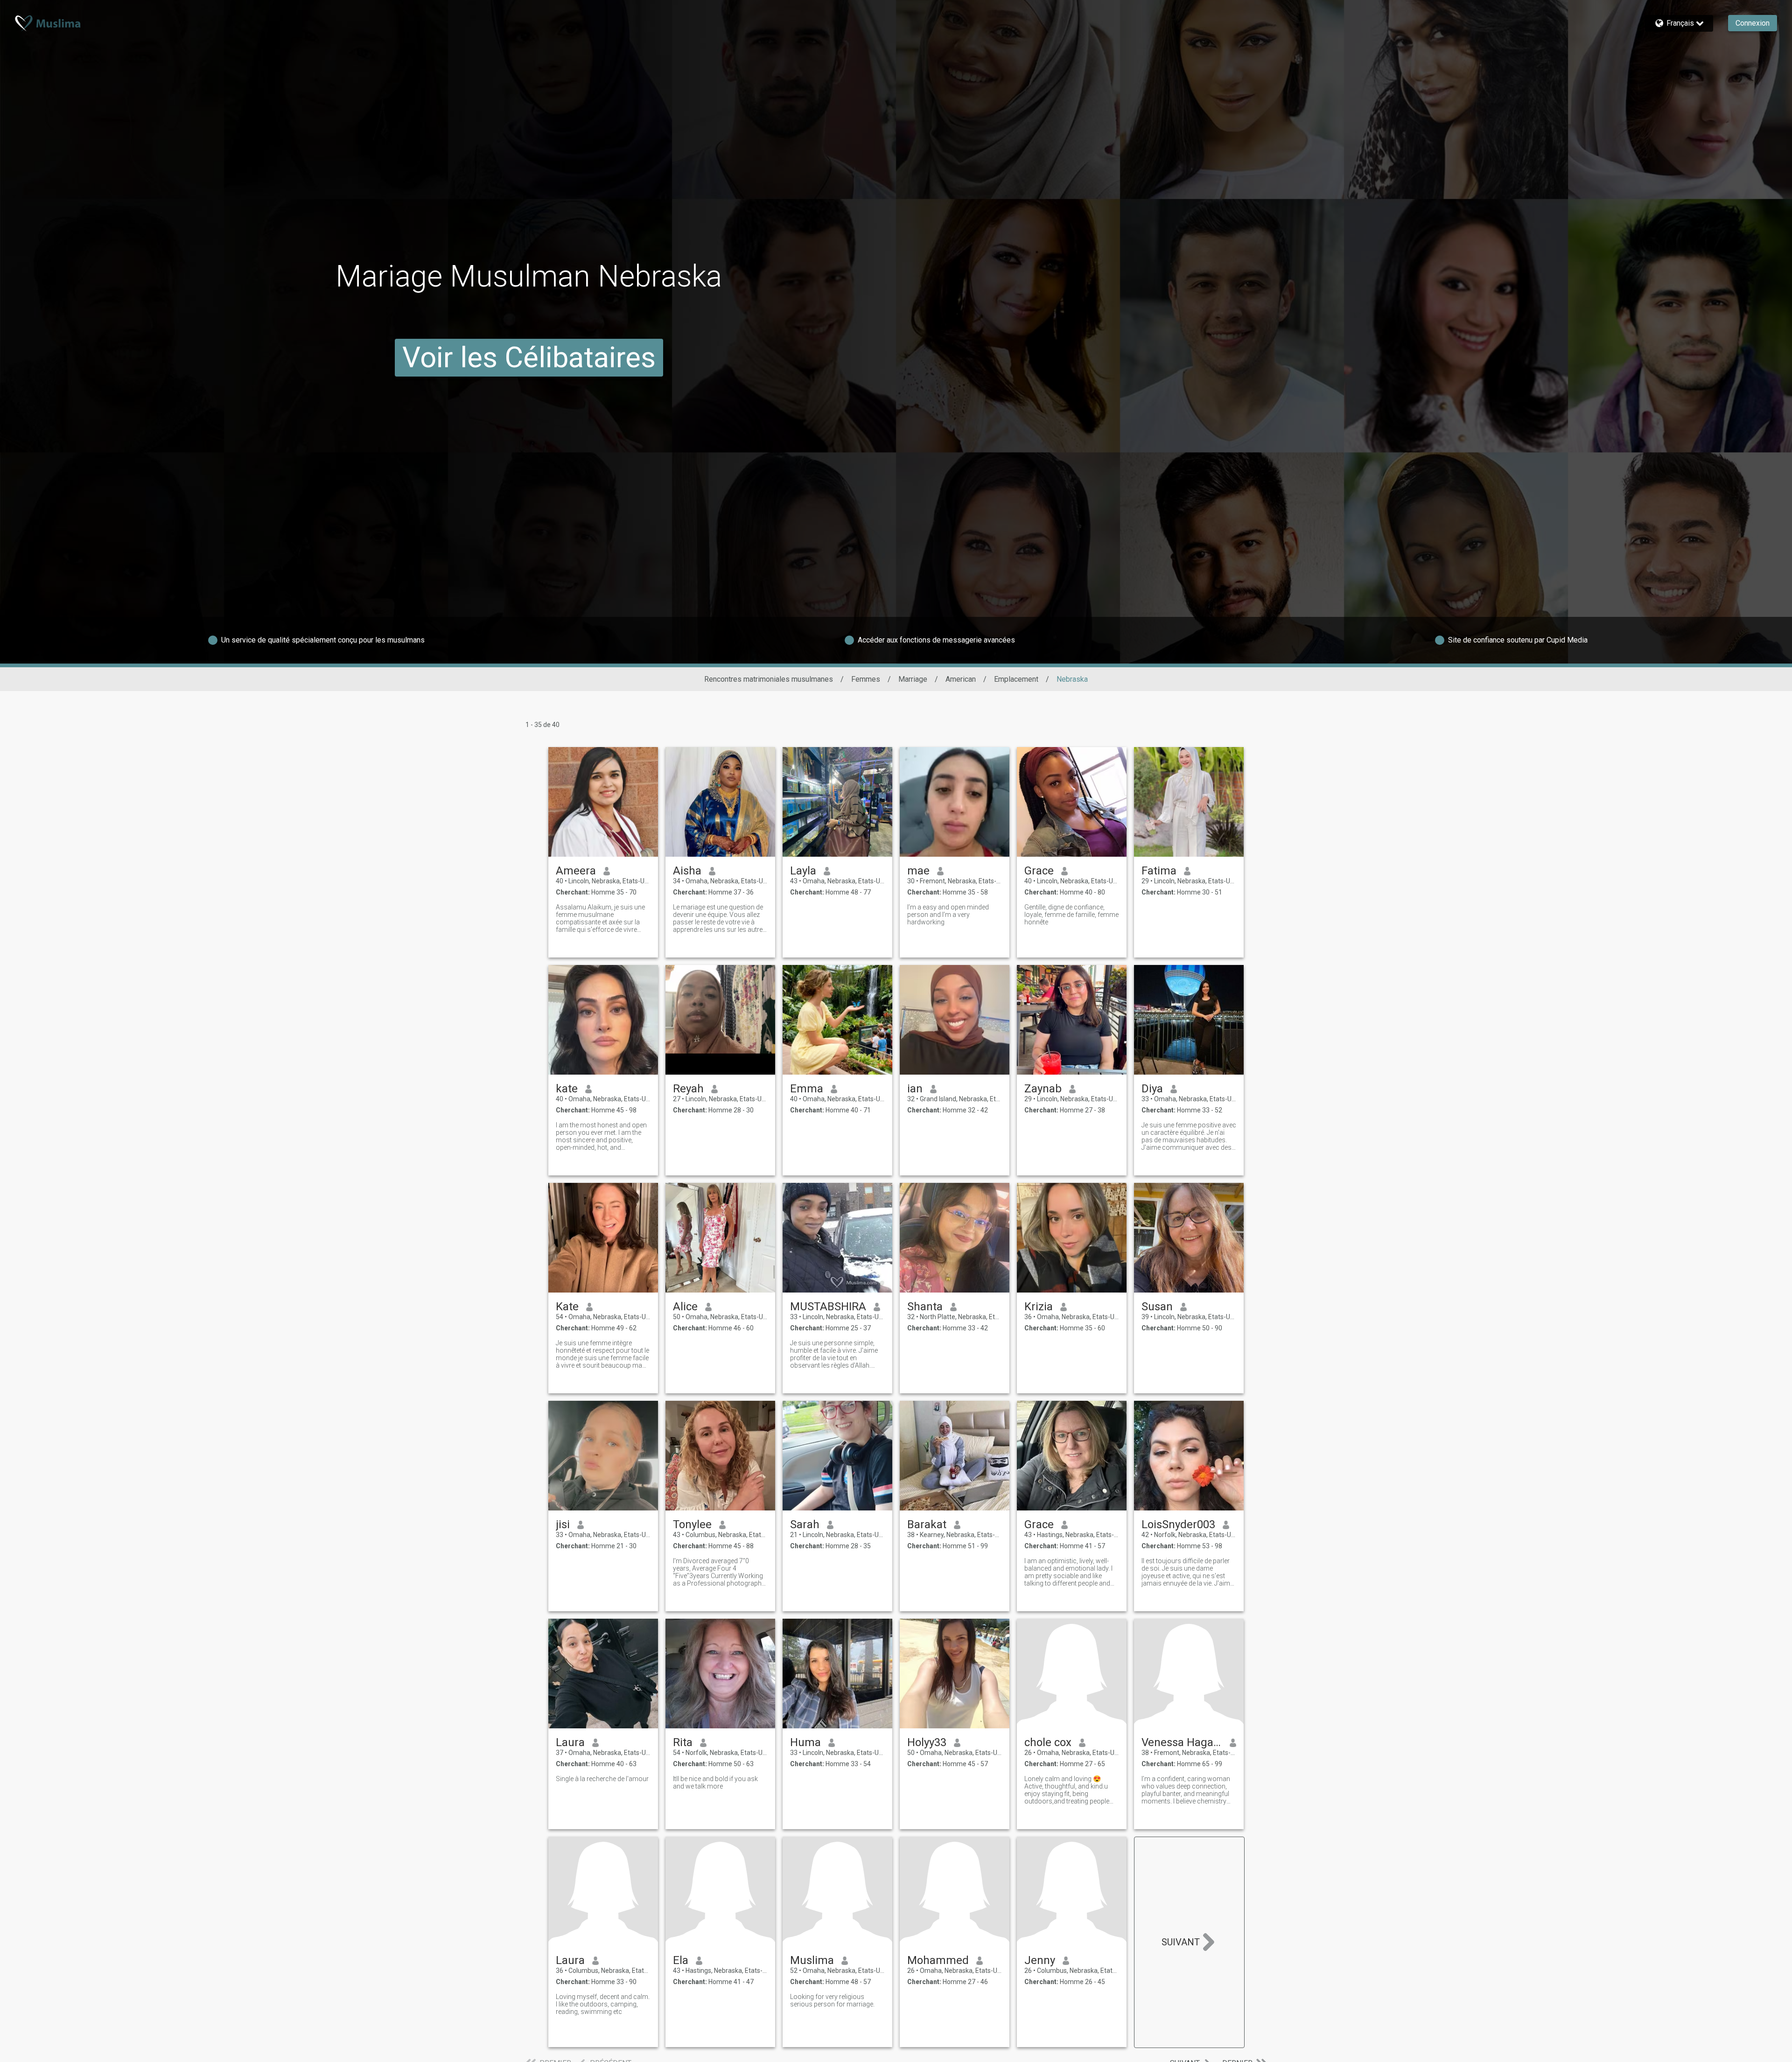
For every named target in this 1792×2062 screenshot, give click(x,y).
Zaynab (1043, 1089)
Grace (1039, 871)
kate (567, 1089)
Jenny (1040, 1960)
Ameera (576, 871)
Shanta (925, 1307)
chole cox (1048, 1742)
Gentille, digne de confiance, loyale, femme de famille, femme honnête (1071, 915)
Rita (683, 1742)
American (961, 679)
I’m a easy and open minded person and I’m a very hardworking (948, 915)
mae (918, 871)
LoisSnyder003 (1178, 1524)
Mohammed (938, 1960)
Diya (1152, 1089)
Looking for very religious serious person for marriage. (832, 2000)
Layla (803, 871)
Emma (807, 1089)
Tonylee (692, 1524)
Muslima (812, 1960)
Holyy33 (927, 1742)
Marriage (913, 679)
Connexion (1753, 23)
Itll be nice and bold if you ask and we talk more (715, 1782)
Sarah (805, 1524)
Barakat (927, 1524)
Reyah (688, 1089)
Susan (1157, 1307)
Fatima (1159, 871)
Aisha (687, 871)
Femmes (866, 679)
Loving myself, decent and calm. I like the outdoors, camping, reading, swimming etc (603, 2004)
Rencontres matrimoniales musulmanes (769, 679)
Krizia (1039, 1307)
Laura (570, 1742)
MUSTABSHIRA (828, 1307)
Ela (681, 1960)
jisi (563, 1524)
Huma (805, 1742)
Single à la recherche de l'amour (602, 1779)
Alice (685, 1307)
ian (915, 1089)
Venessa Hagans (1182, 1742)
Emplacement (1016, 679)
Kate (567, 1307)
